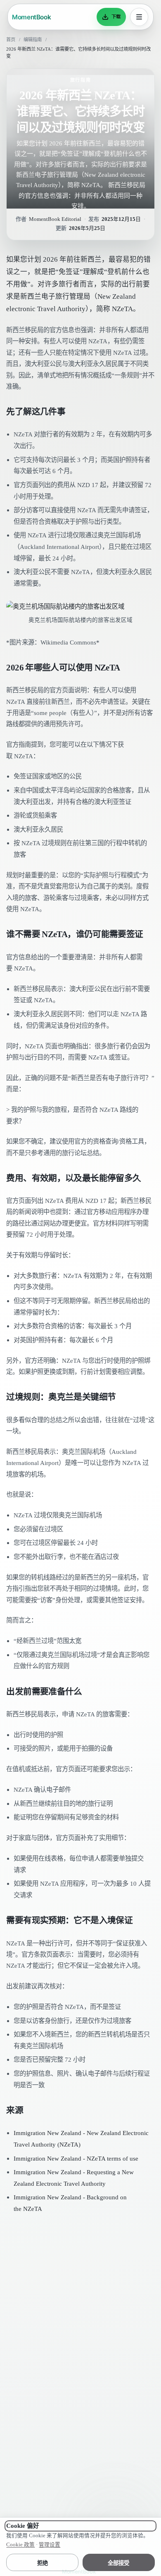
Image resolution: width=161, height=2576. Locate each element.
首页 (11, 40)
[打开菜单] (139, 17)
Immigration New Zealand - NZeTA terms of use (76, 2158)
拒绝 (43, 2563)
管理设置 (50, 2545)
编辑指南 (33, 40)
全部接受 (118, 2563)
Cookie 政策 (20, 2545)
